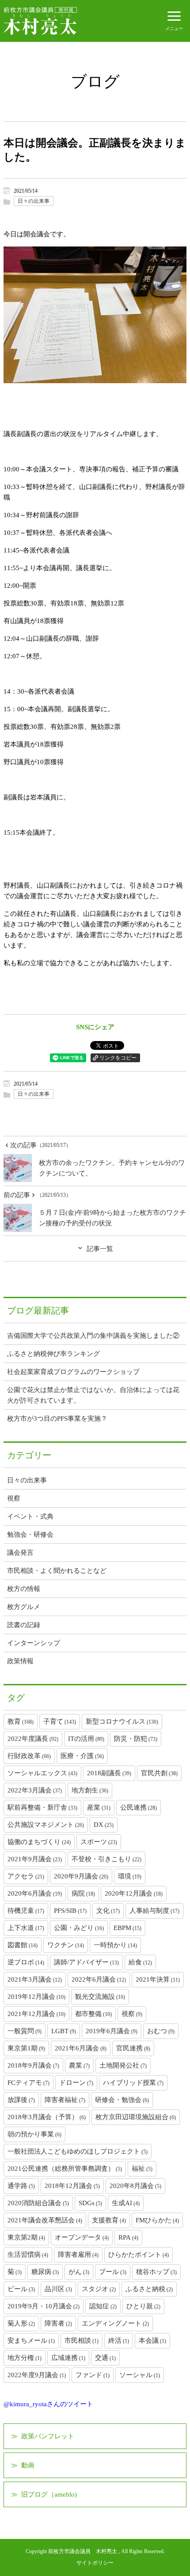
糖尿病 (45, 2272)
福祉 (142, 2169)
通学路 (21, 2186)
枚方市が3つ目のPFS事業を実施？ (57, 1419)
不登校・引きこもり (106, 1859)
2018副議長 (109, 1773)
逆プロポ (26, 1962)
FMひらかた (157, 2220)
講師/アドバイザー (86, 1962)
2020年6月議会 (35, 1893)
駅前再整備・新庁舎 (42, 1807)
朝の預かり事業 (34, 2134)
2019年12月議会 (36, 1997)
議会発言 (20, 1553)
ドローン (76, 2083)
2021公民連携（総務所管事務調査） (65, 2169)
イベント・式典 (30, 1516)
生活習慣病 (28, 2255)
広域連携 (68, 2358)
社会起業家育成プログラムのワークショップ (73, 1372)
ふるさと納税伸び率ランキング (53, 1354)
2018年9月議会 (33, 2065)
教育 (21, 1721)
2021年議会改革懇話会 (45, 2220)
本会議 (152, 2341)
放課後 (21, 2100)
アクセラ (26, 1876)
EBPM (127, 1928)
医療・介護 (82, 1756)
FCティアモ (28, 2083)
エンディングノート (115, 2323)
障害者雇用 (78, 2255)
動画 (28, 2465)
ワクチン (66, 1945)
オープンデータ (82, 2237)
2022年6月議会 (99, 1979)
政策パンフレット (48, 2436)
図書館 (23, 1945)
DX (104, 1825)
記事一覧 (100, 1249)
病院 (83, 1893)
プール (113, 2272)
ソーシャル (140, 2375)
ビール (21, 2289)
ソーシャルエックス (42, 1773)
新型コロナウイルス (122, 1721)
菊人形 (21, 2323)
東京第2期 (26, 2237)
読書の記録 (24, 1625)
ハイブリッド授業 (133, 2083)
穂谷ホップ (156, 2272)
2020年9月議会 (81, 1876)
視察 (14, 1498)
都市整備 (93, 2014)
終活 (119, 2341)
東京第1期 (26, 2048)
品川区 (58, 2289)
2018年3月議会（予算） (47, 2117)
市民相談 (82, 2341)
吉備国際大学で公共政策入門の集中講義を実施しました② (93, 1336)
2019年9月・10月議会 (44, 2306)
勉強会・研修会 (30, 1534)
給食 (140, 1962)
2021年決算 (158, 1979)
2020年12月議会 (134, 1893)
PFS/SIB (70, 1911)
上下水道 (26, 1928)
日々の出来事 (34, 201)
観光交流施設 (100, 1997)
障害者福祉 (65, 2100)
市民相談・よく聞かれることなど (57, 1571)
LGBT (64, 2031)
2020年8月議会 (135, 2186)
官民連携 (133, 2048)
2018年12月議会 (72, 2186)
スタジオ (99, 2289)
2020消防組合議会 (38, 2203)
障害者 (58, 2323)
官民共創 (159, 1773)
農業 (79, 2065)
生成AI (126, 2203)
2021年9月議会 (35, 1859)
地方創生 (90, 1790)
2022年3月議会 (35, 1790)
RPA (128, 2237)
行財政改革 (29, 1756)
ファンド (93, 2375)
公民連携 (139, 1807)
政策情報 (20, 1661)
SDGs (90, 2203)
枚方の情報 (24, 1589)
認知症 (103, 2306)
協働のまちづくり (39, 1842)
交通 (105, 2358)
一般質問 (25, 2031)
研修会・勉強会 (122, 2100)
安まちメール (31, 2341)
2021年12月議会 (36, 2014)
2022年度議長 (33, 1739)
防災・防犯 (136, 1739)
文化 (108, 1911)
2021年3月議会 (35, 1979)
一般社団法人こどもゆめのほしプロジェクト (78, 2151)
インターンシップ (34, 1643)
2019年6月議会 (112, 2031)
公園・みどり (79, 1928)
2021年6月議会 (81, 2048)
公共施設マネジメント (46, 1825)
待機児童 (26, 1911)
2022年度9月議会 (37, 2375)
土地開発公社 (123, 2065)
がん (79, 2272)
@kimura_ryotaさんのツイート (48, 2404)
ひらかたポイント (139, 2255)
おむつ (161, 2031)
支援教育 (109, 2220)
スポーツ (99, 1842)
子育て (60, 1721)
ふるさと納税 (149, 2289)
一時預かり (115, 1945)
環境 (130, 1876)
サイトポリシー (95, 2563)
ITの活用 (86, 1739)
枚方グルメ (24, 1607)
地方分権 (25, 2358)
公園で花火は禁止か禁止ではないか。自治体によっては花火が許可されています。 (93, 1395)
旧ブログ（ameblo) (49, 2494)
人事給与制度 (154, 1911)
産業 (99, 1807)
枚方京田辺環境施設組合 (136, 2117)
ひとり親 (143, 2306)
